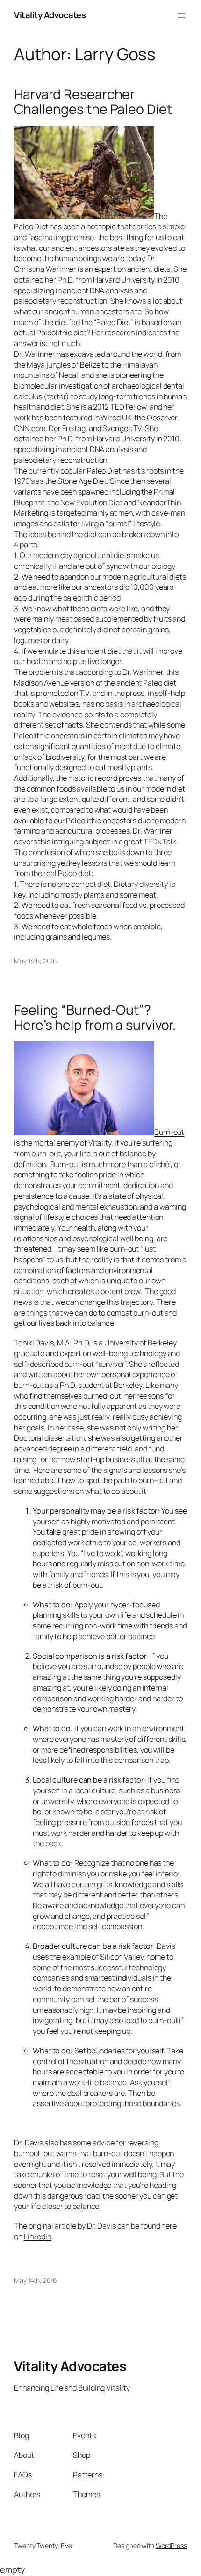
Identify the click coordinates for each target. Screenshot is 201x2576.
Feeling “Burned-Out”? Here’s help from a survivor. (95, 1018)
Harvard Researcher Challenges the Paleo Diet (93, 102)
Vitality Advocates (50, 15)
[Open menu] (181, 15)
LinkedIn (38, 2236)
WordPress (171, 2545)
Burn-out (169, 1132)
